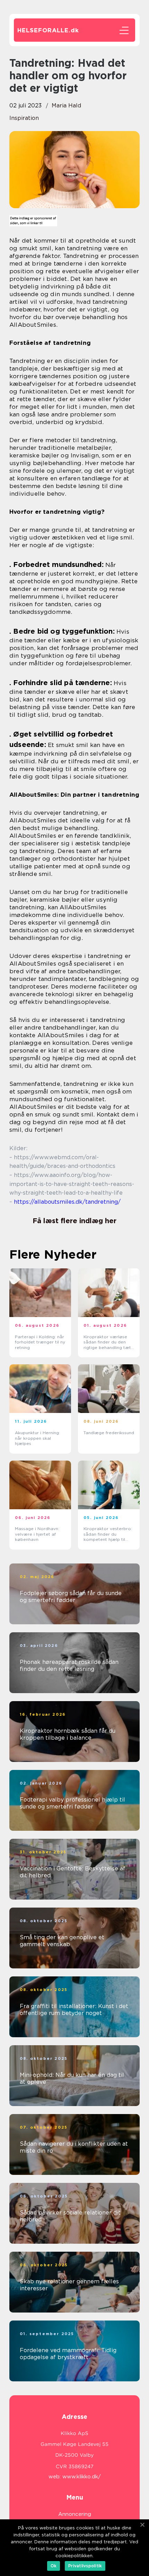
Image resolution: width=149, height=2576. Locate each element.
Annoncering (75, 2514)
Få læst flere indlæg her (74, 1221)
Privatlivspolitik (85, 2566)
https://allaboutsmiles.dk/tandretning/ (67, 1202)
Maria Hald (66, 105)
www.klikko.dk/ (82, 2477)
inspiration (24, 118)
